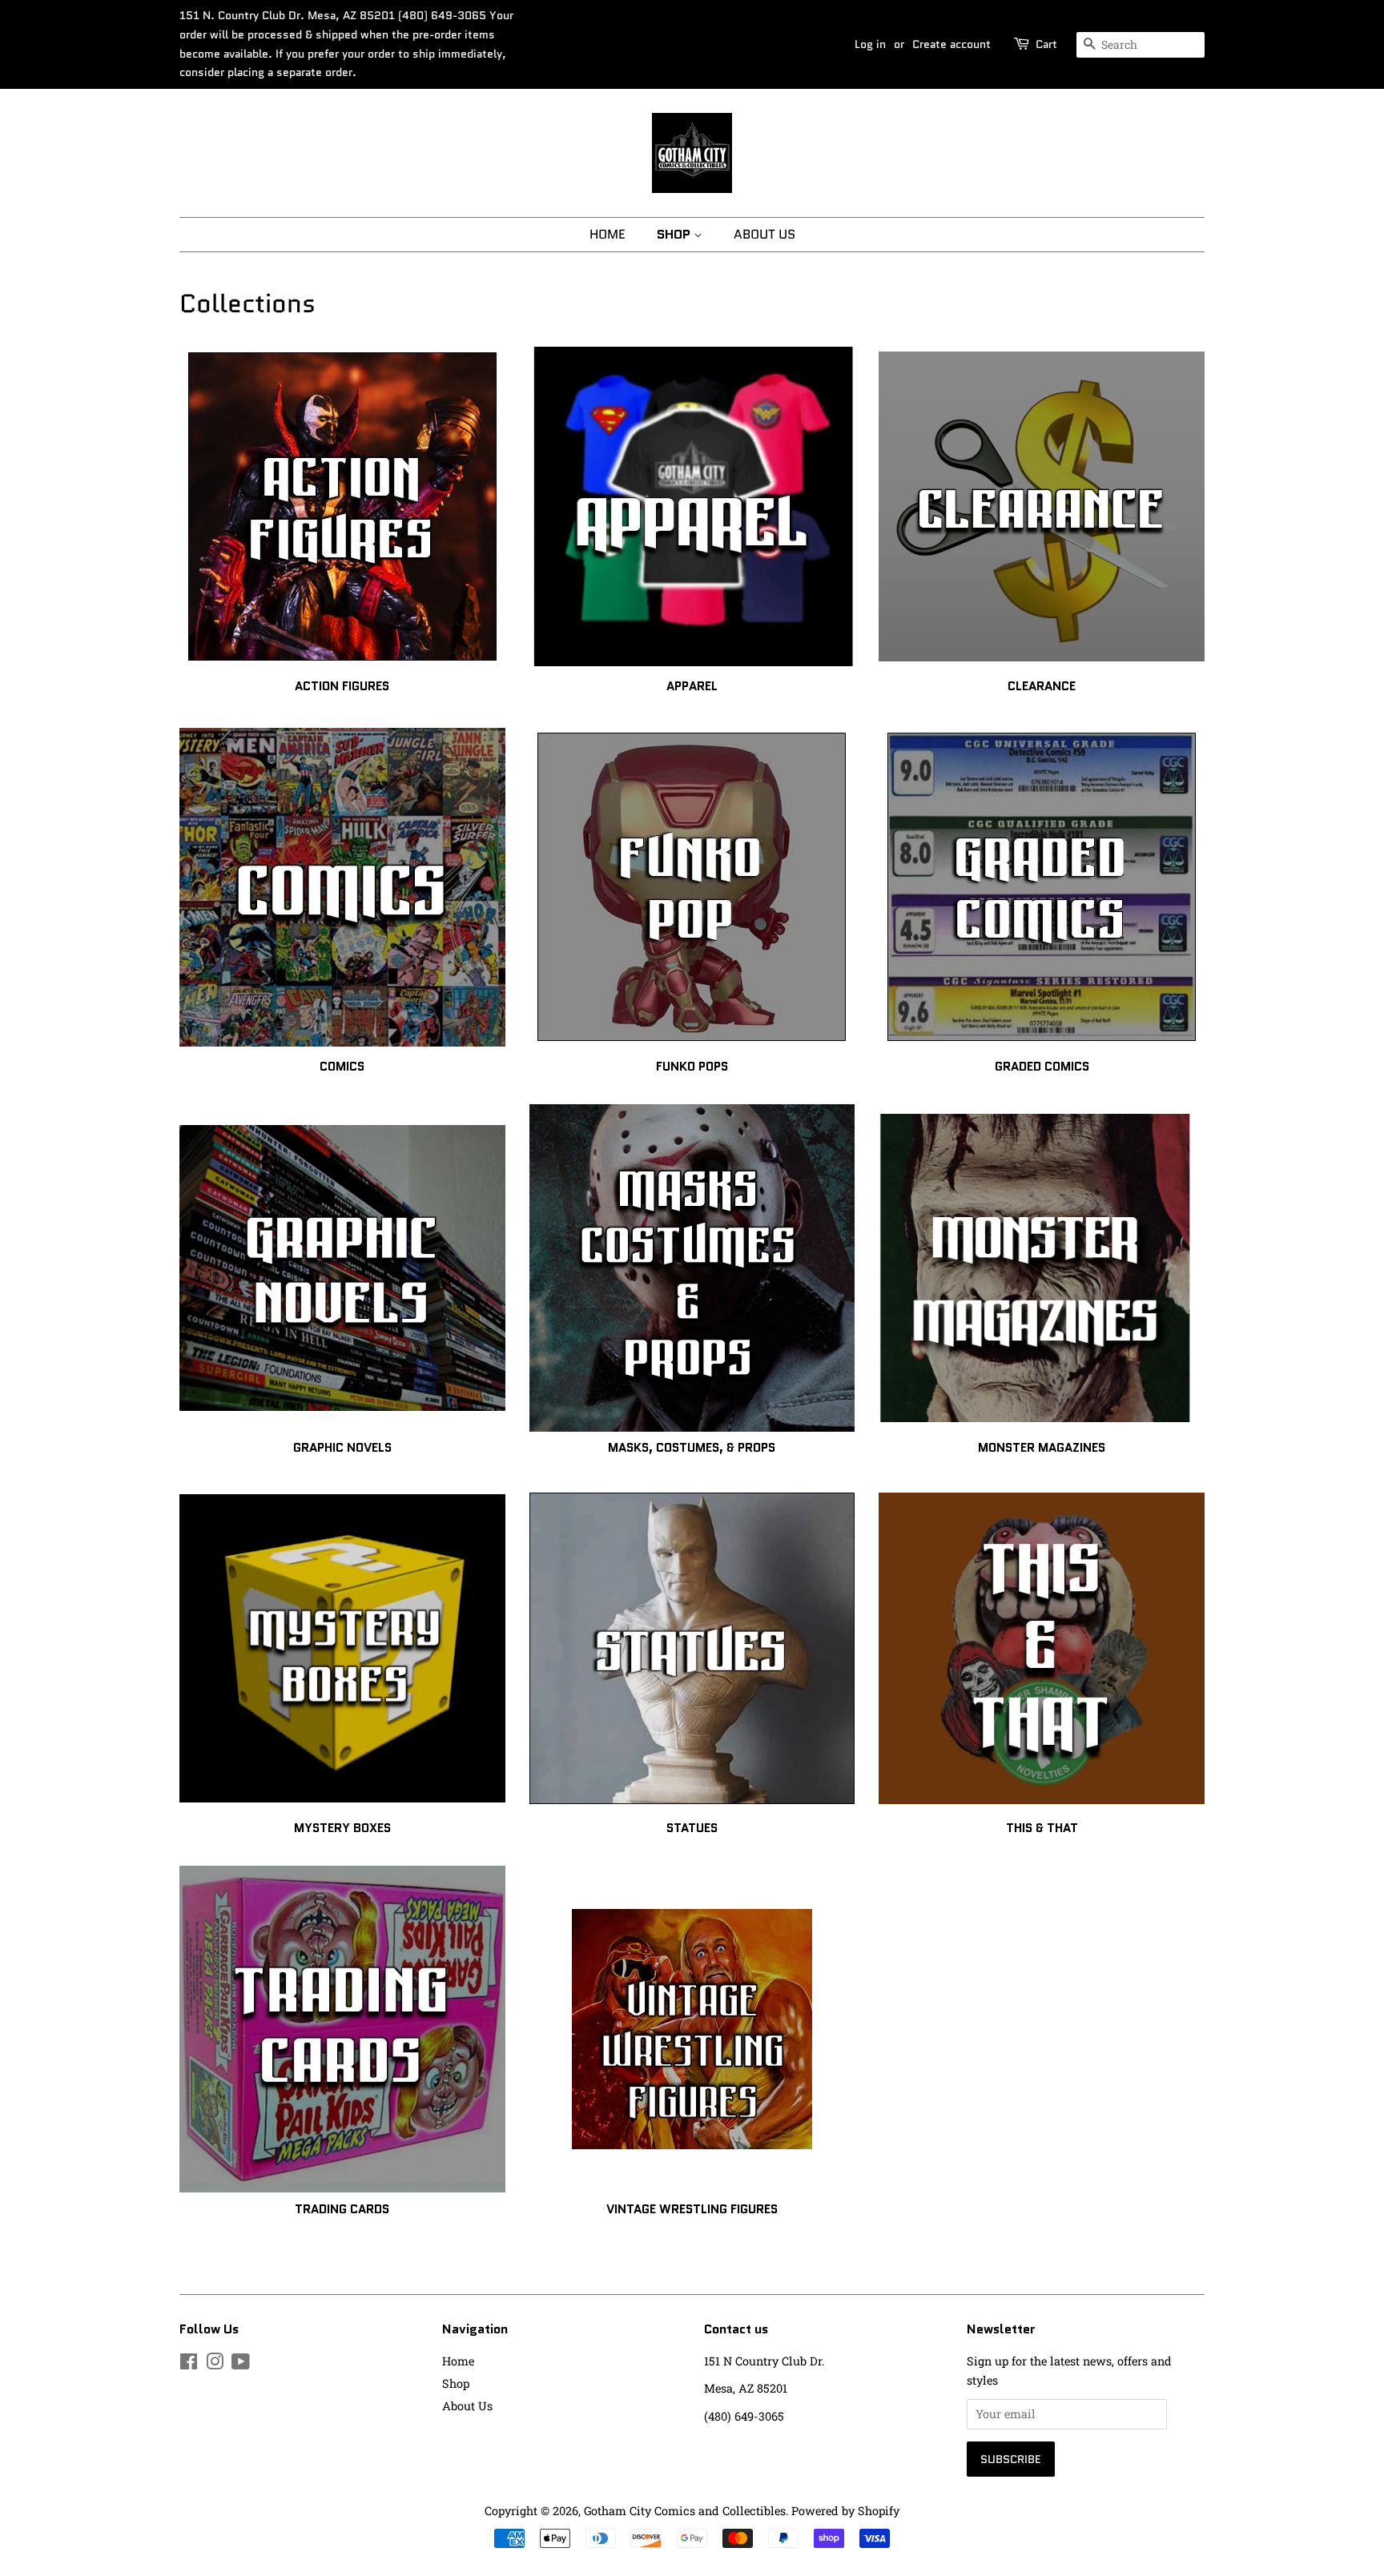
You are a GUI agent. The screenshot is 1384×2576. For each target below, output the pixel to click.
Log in (870, 44)
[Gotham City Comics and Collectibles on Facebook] (189, 2364)
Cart (1046, 44)
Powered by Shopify (845, 2511)
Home (608, 234)
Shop (675, 234)
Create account (951, 44)
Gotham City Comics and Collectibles (685, 2511)
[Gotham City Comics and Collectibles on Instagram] (215, 2364)
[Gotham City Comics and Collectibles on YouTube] (241, 2364)
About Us (764, 234)
